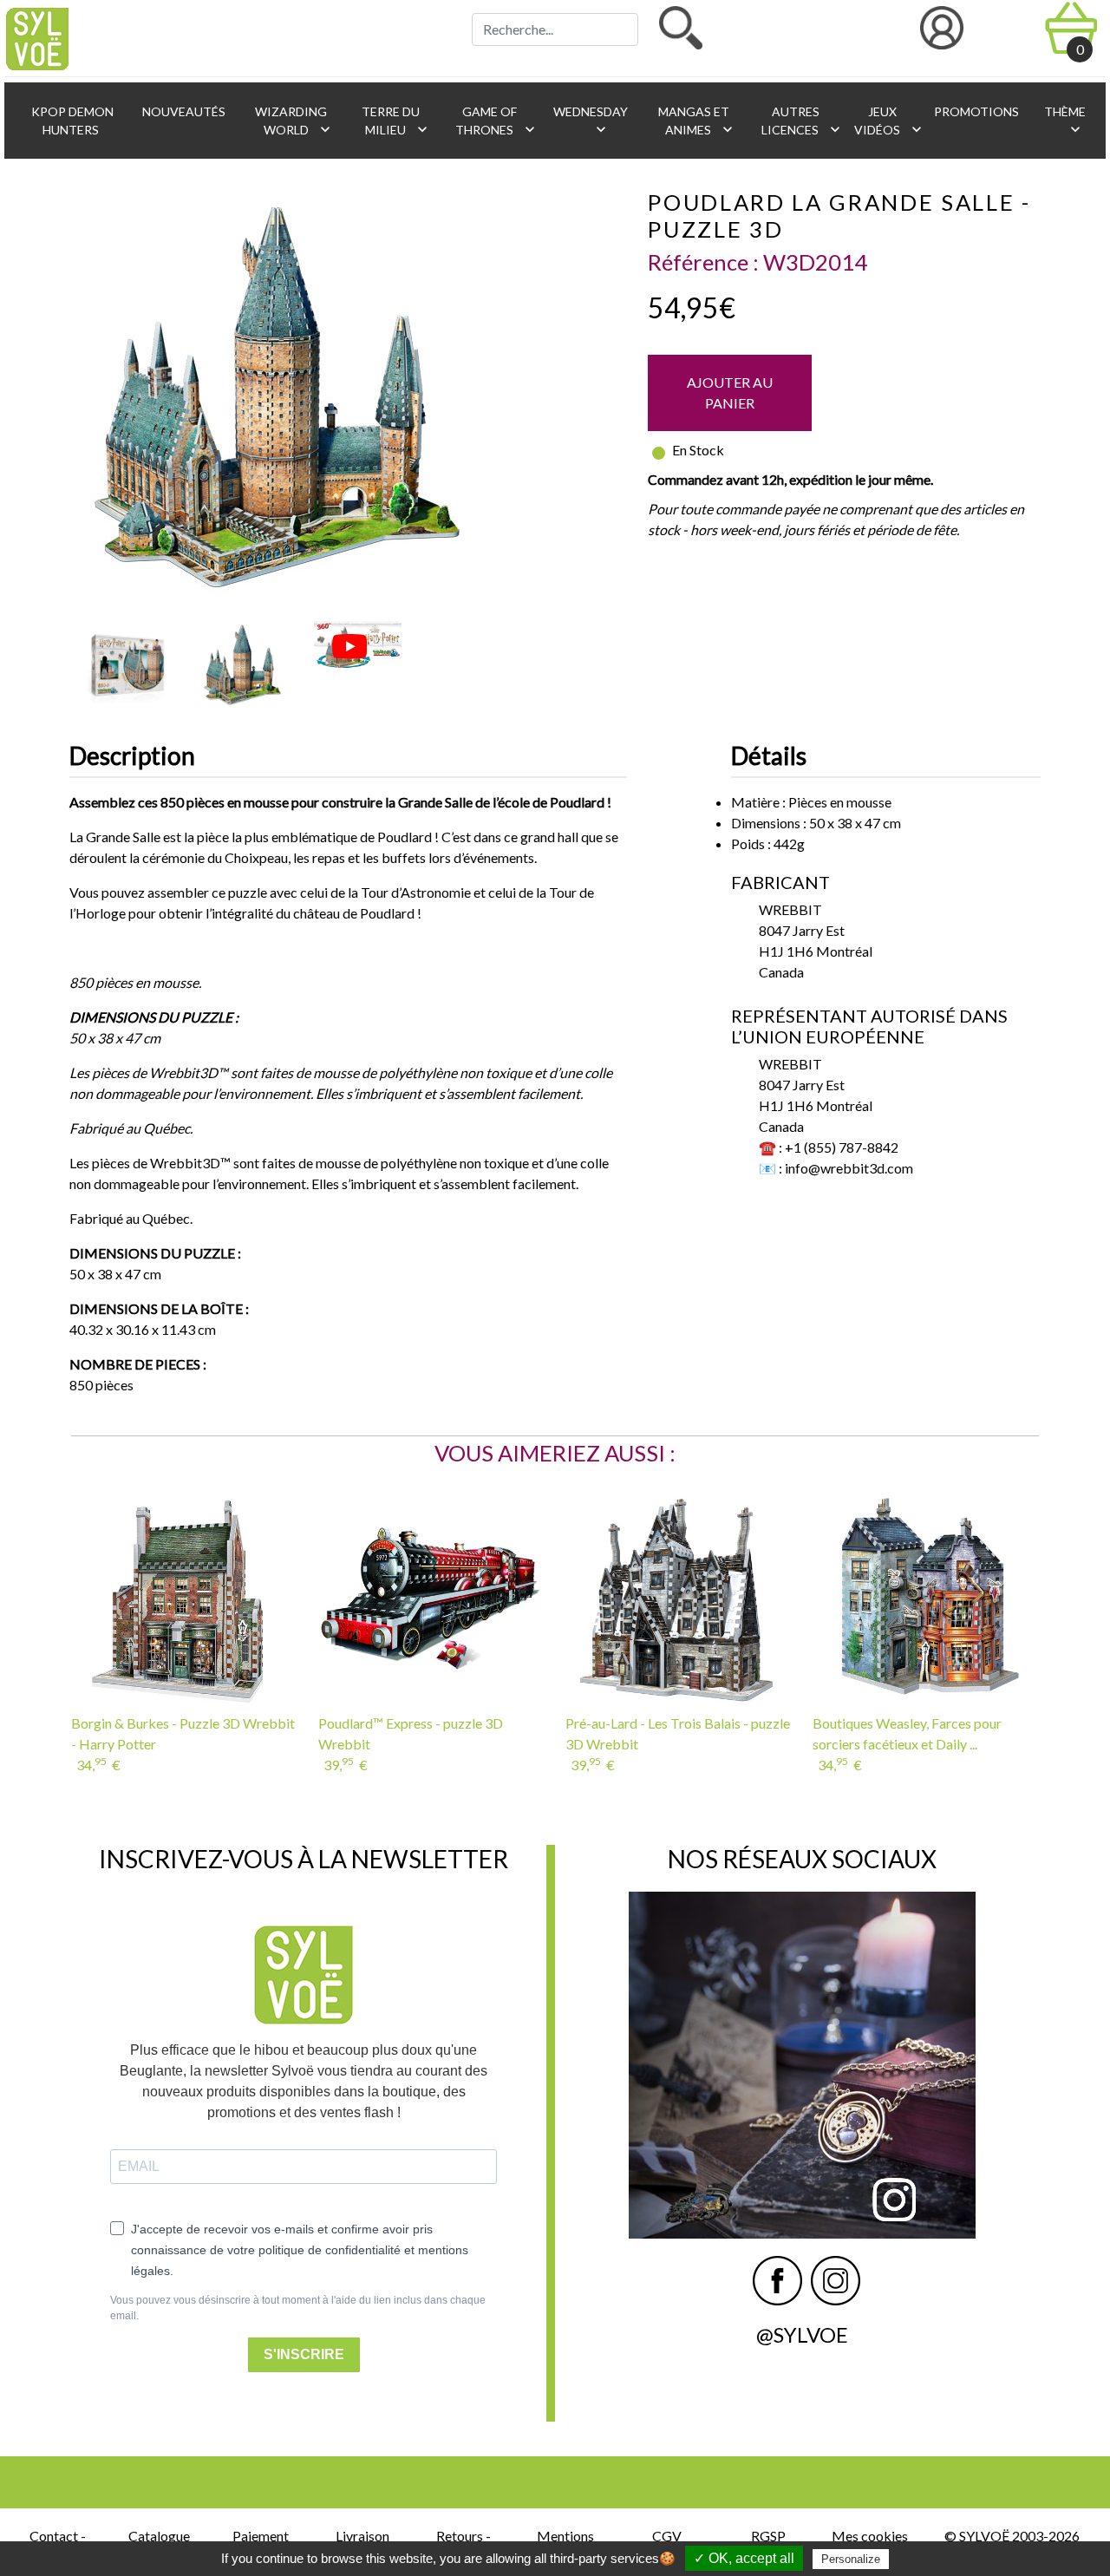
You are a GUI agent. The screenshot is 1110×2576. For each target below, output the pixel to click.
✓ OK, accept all (744, 2558)
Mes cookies (870, 2536)
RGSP (768, 2536)
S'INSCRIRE (304, 2354)
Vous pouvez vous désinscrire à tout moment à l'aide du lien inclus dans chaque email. (298, 2308)
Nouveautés (183, 111)
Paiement (261, 2536)
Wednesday (589, 121)
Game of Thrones (495, 121)
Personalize (851, 2559)
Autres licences (800, 121)
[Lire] (349, 647)
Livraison (362, 2536)
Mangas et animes (696, 121)
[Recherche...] (681, 28)
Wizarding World (293, 121)
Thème (1064, 121)
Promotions (975, 111)
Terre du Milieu (395, 121)
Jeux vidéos (885, 121)
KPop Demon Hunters (71, 121)
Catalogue (159, 2536)
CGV (667, 2536)
